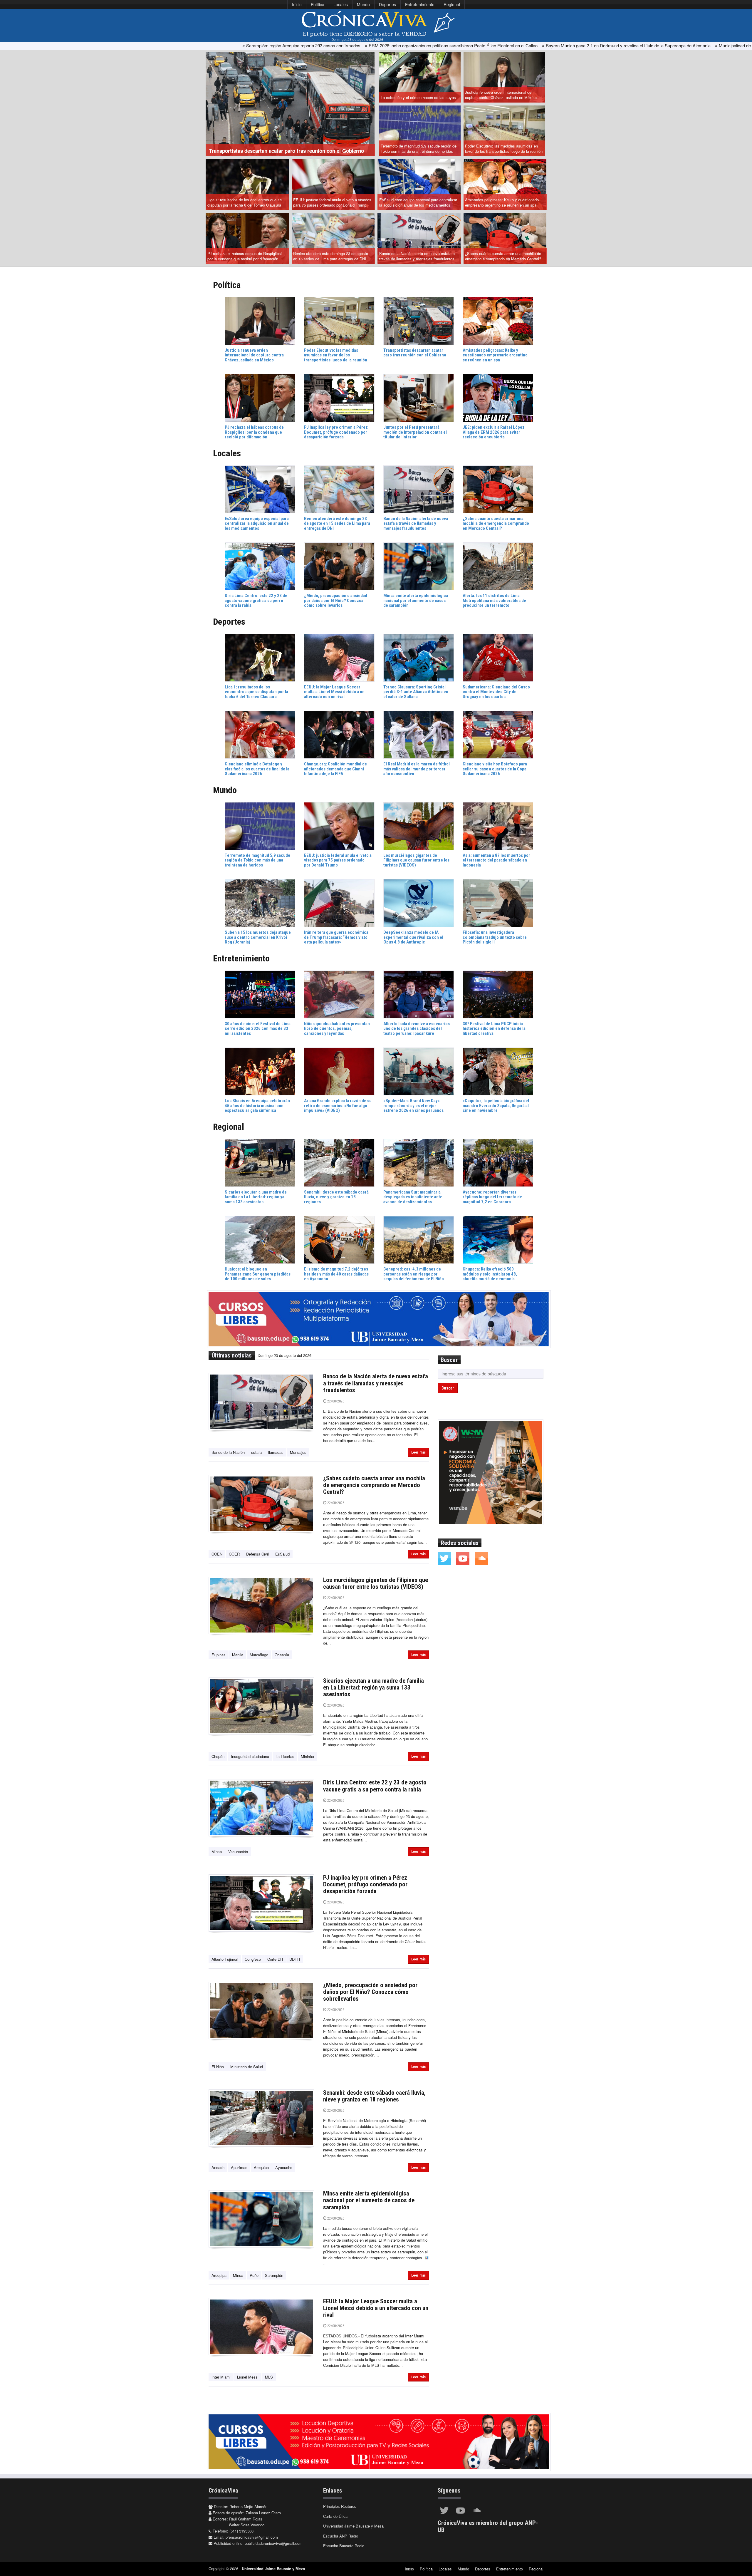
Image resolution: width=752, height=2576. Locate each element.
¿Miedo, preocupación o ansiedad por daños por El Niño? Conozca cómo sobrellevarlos (370, 1992)
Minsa (217, 1852)
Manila (238, 1655)
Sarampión (274, 2275)
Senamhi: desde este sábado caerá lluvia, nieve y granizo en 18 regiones (374, 2096)
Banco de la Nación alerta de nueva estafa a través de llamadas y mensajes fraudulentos (417, 256)
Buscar (448, 1388)
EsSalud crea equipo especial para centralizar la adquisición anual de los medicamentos (418, 202)
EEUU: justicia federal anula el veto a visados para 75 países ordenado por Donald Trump (332, 202)
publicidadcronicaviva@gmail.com (274, 2543)
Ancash (218, 2167)
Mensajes (298, 1452)
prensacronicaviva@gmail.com (252, 2537)
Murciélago (259, 1655)
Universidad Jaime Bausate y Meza (353, 2526)
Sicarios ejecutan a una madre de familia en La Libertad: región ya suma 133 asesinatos (374, 1687)
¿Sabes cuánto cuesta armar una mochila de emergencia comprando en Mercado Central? (503, 256)
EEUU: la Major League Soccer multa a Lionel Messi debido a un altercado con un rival (376, 2308)
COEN (217, 1554)
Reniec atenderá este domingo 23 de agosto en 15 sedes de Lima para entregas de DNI (331, 256)
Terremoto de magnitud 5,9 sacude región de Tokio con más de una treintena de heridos (419, 149)
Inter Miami (221, 2377)
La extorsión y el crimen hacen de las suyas (418, 97)
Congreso (253, 1959)
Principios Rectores (340, 2506)
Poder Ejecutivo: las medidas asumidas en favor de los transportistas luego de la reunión (504, 149)
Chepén (218, 1756)
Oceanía (282, 1655)
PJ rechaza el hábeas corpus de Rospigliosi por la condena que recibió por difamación (245, 256)
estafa (256, 1452)
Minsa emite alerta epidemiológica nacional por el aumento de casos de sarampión (369, 2200)
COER (234, 1554)
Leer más (418, 1452)
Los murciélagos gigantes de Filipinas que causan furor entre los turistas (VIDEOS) (376, 1583)
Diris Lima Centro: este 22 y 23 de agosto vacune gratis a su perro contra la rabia (375, 1786)
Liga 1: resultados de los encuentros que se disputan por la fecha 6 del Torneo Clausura (245, 202)
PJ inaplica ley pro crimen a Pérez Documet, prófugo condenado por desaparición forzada (365, 1884)
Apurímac (239, 2167)
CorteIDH (275, 1959)
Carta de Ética (335, 2516)
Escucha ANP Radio (341, 2536)
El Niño (218, 2067)
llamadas (276, 1452)
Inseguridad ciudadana (250, 1756)
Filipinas (219, 1655)
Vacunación (238, 1852)
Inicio (297, 4)
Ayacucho (284, 2167)
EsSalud (282, 1554)
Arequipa (261, 2167)
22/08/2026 (335, 1401)
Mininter (308, 1756)
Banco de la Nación (228, 1452)
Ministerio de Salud (247, 2067)
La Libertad (285, 1756)
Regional (452, 4)
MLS (269, 2377)
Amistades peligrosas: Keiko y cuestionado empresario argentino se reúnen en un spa (502, 202)
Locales (341, 4)
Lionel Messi (248, 2377)
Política (318, 4)
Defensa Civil (257, 1554)
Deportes (387, 4)
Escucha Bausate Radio (344, 2546)
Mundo (363, 4)
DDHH (295, 1959)
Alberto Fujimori (225, 1959)
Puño (254, 2275)
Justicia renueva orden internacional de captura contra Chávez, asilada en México (501, 95)
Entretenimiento (420, 4)
